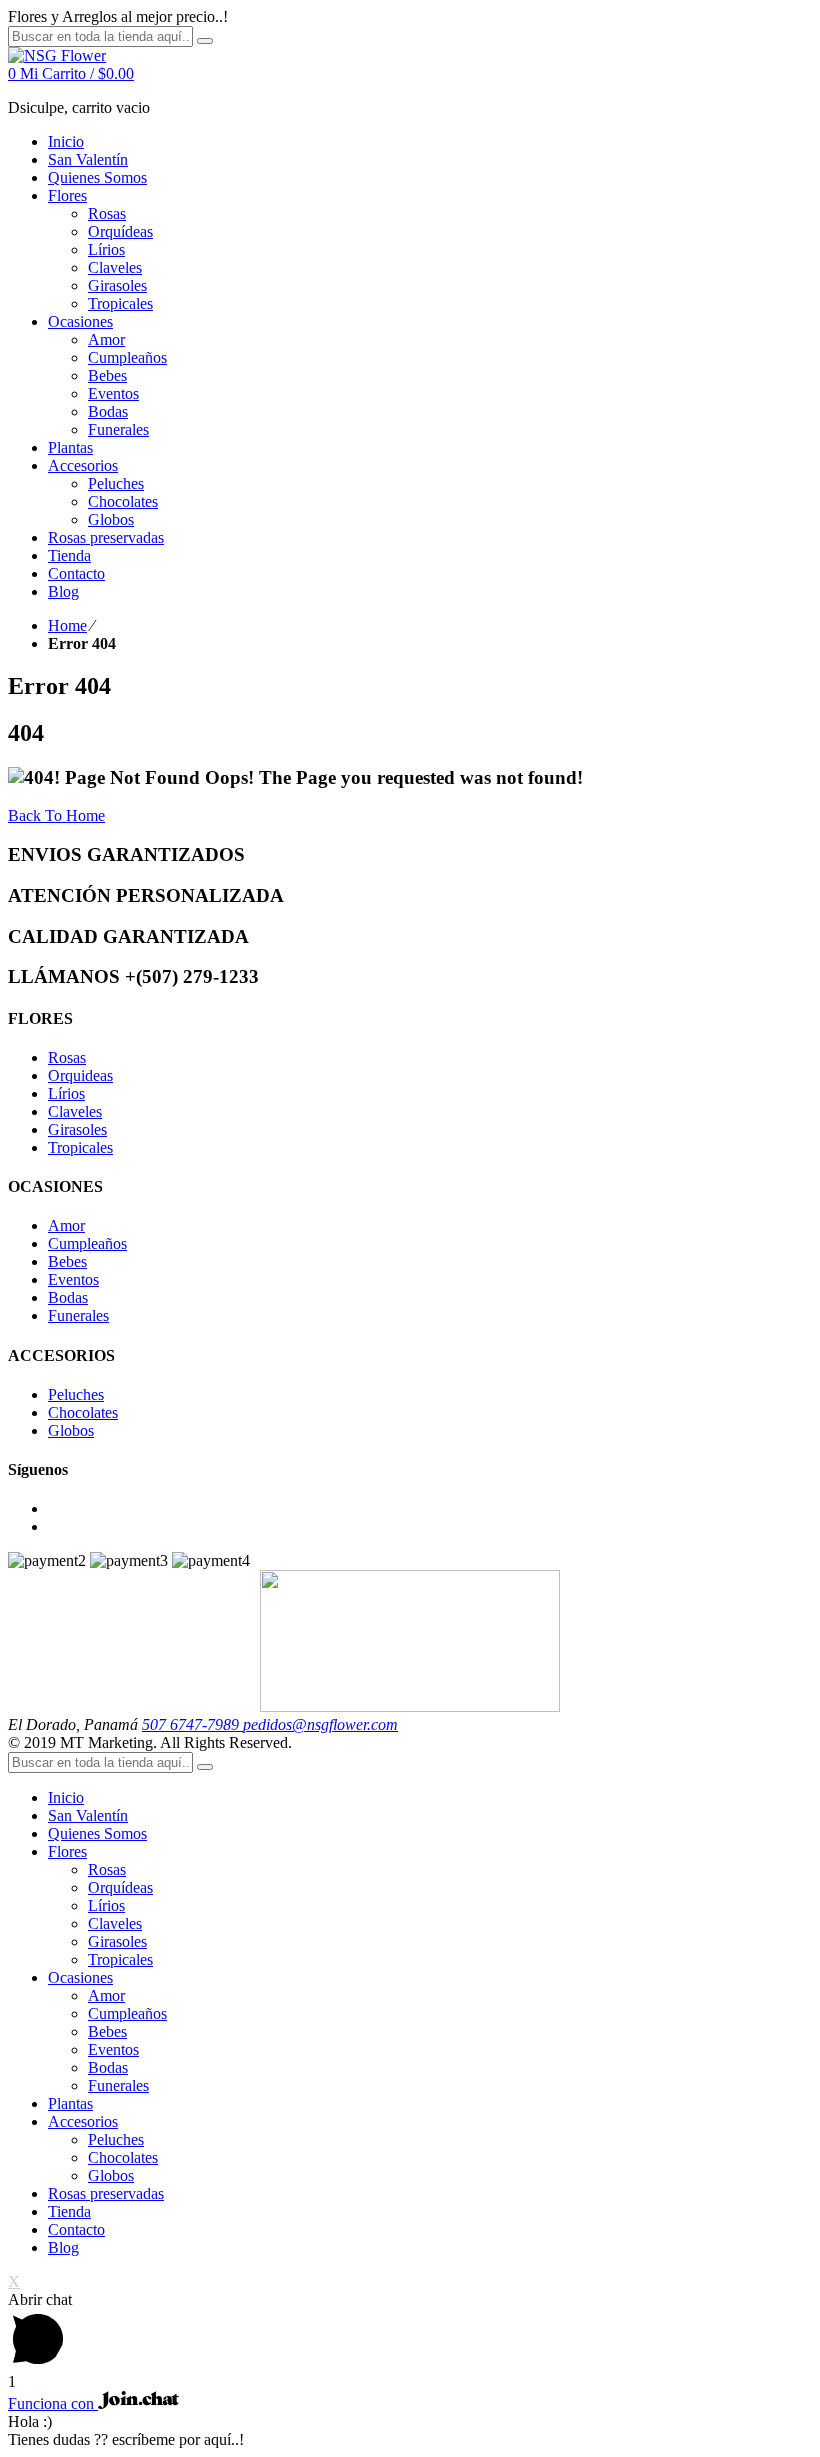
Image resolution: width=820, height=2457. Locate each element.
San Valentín (88, 1815)
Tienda (69, 2211)
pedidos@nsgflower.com (320, 1724)
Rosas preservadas (106, 2193)
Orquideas (80, 1075)
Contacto (76, 2229)
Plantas (70, 2103)
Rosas (67, 1057)
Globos (71, 1430)
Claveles (75, 1111)
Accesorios (83, 2121)
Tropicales (80, 1147)
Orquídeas (120, 1887)
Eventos (73, 1279)
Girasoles (77, 1129)
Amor (66, 1225)
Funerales (78, 1315)
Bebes (67, 1261)
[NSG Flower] (57, 55)
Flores (67, 1851)
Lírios (66, 1093)
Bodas (68, 1297)
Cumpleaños (87, 1243)
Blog (63, 2247)
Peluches (76, 1394)
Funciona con (53, 2403)
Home (67, 625)
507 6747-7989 (192, 1724)
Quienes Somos (97, 1833)
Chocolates (83, 1412)
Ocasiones (80, 1977)
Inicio (66, 1797)
